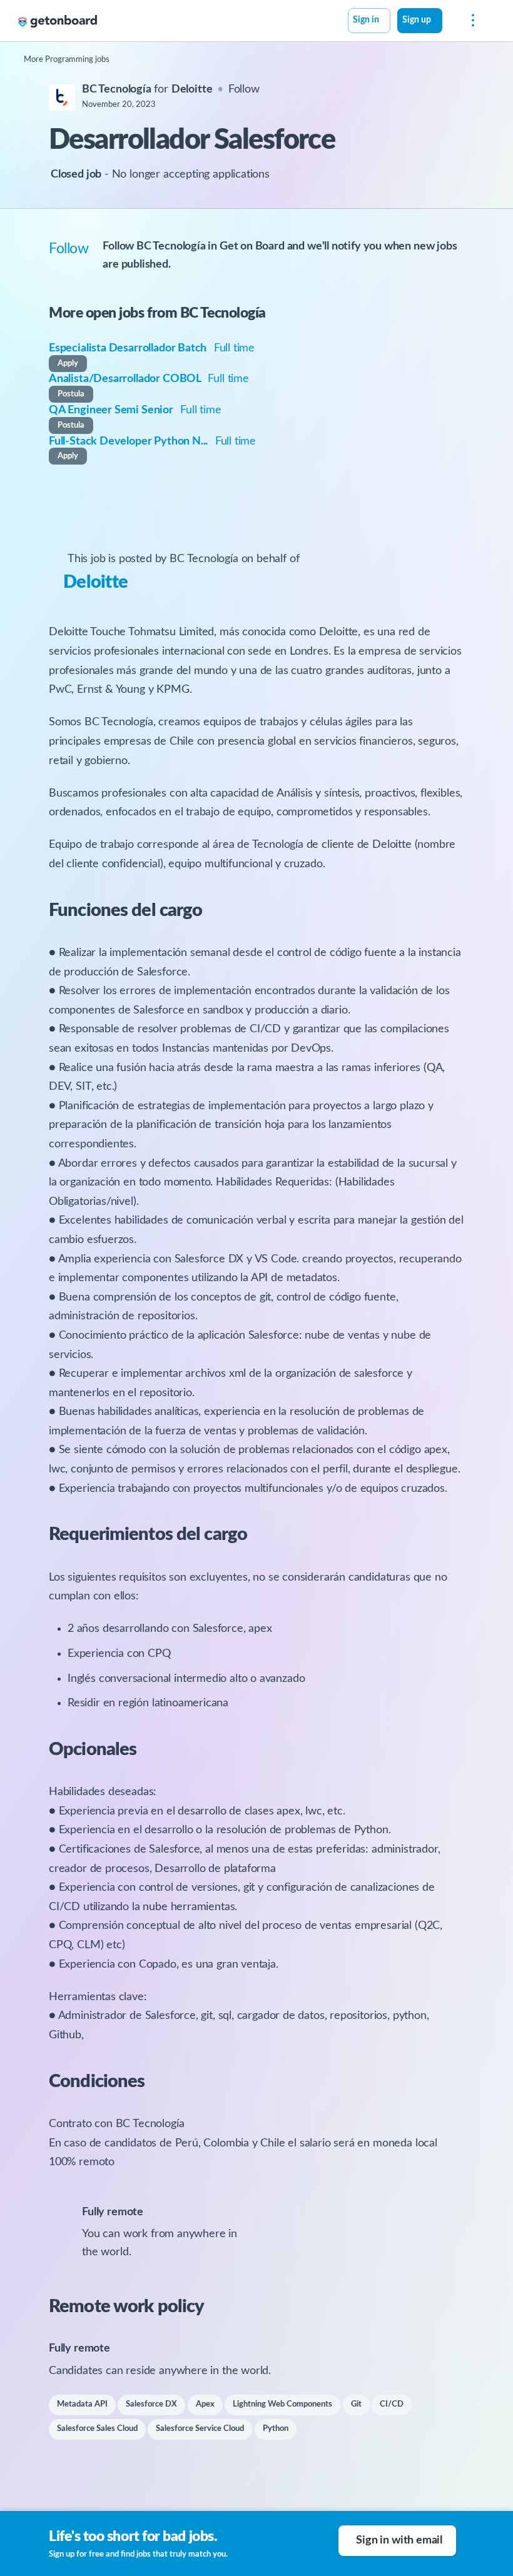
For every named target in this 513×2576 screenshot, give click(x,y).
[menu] (470, 21)
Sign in (366, 20)
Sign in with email (399, 2540)
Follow (244, 89)
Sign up (417, 20)
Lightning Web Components (282, 2404)
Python (276, 2429)
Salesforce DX (151, 2404)
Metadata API (82, 2404)
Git (356, 2404)
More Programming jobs (67, 60)
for (147, 89)
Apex (205, 2404)
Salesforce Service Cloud (200, 2429)
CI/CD (392, 2404)
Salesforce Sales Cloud (97, 2429)
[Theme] (449, 22)
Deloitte (95, 582)
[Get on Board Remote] (58, 21)
